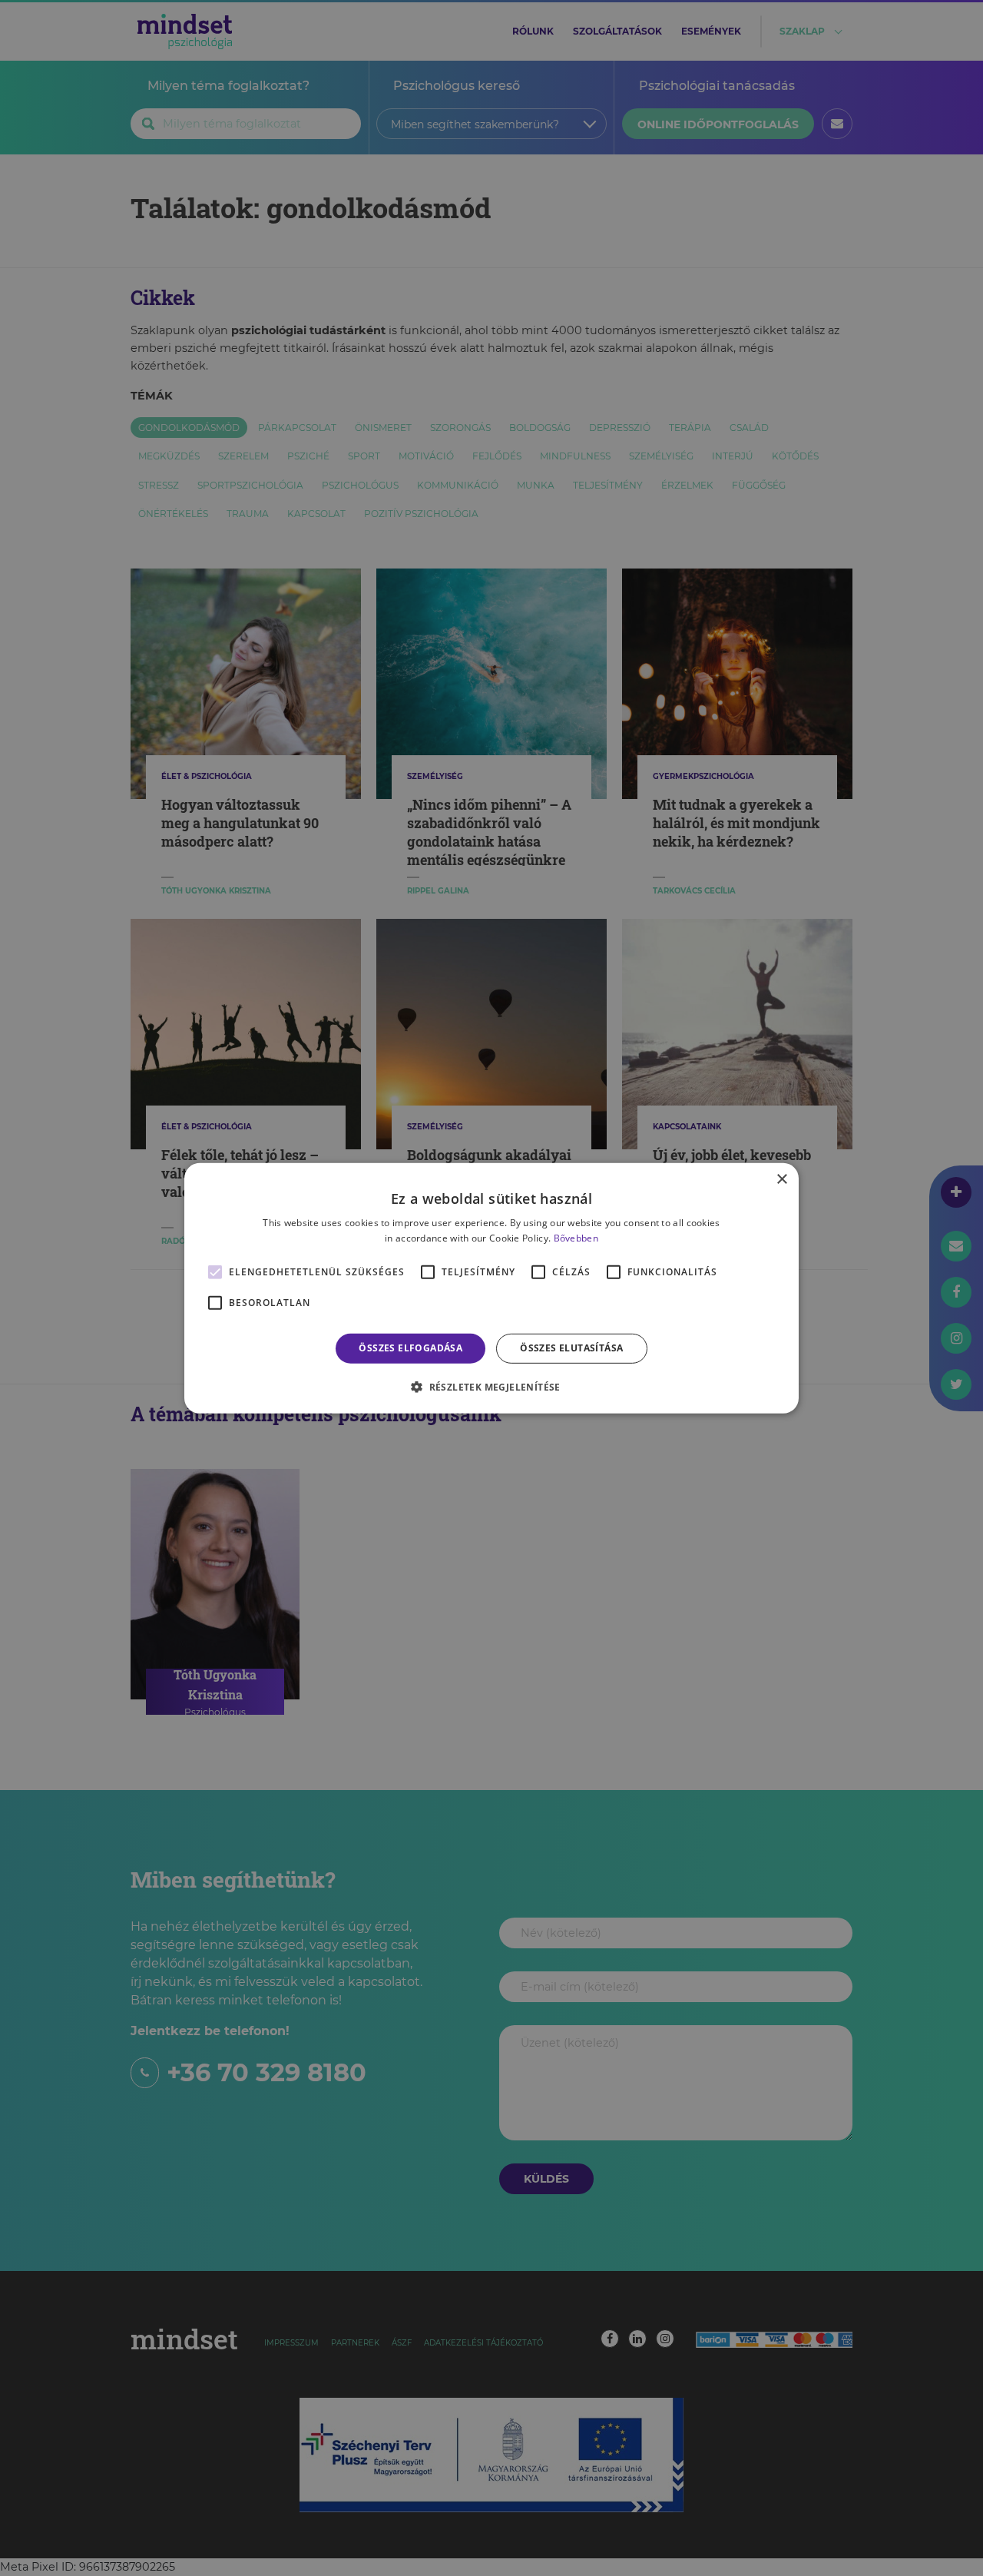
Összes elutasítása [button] (571, 1348)
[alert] (491, 1288)
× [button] (781, 1179)
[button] (491, 1387)
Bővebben (576, 1238)
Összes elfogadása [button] (410, 1348)
